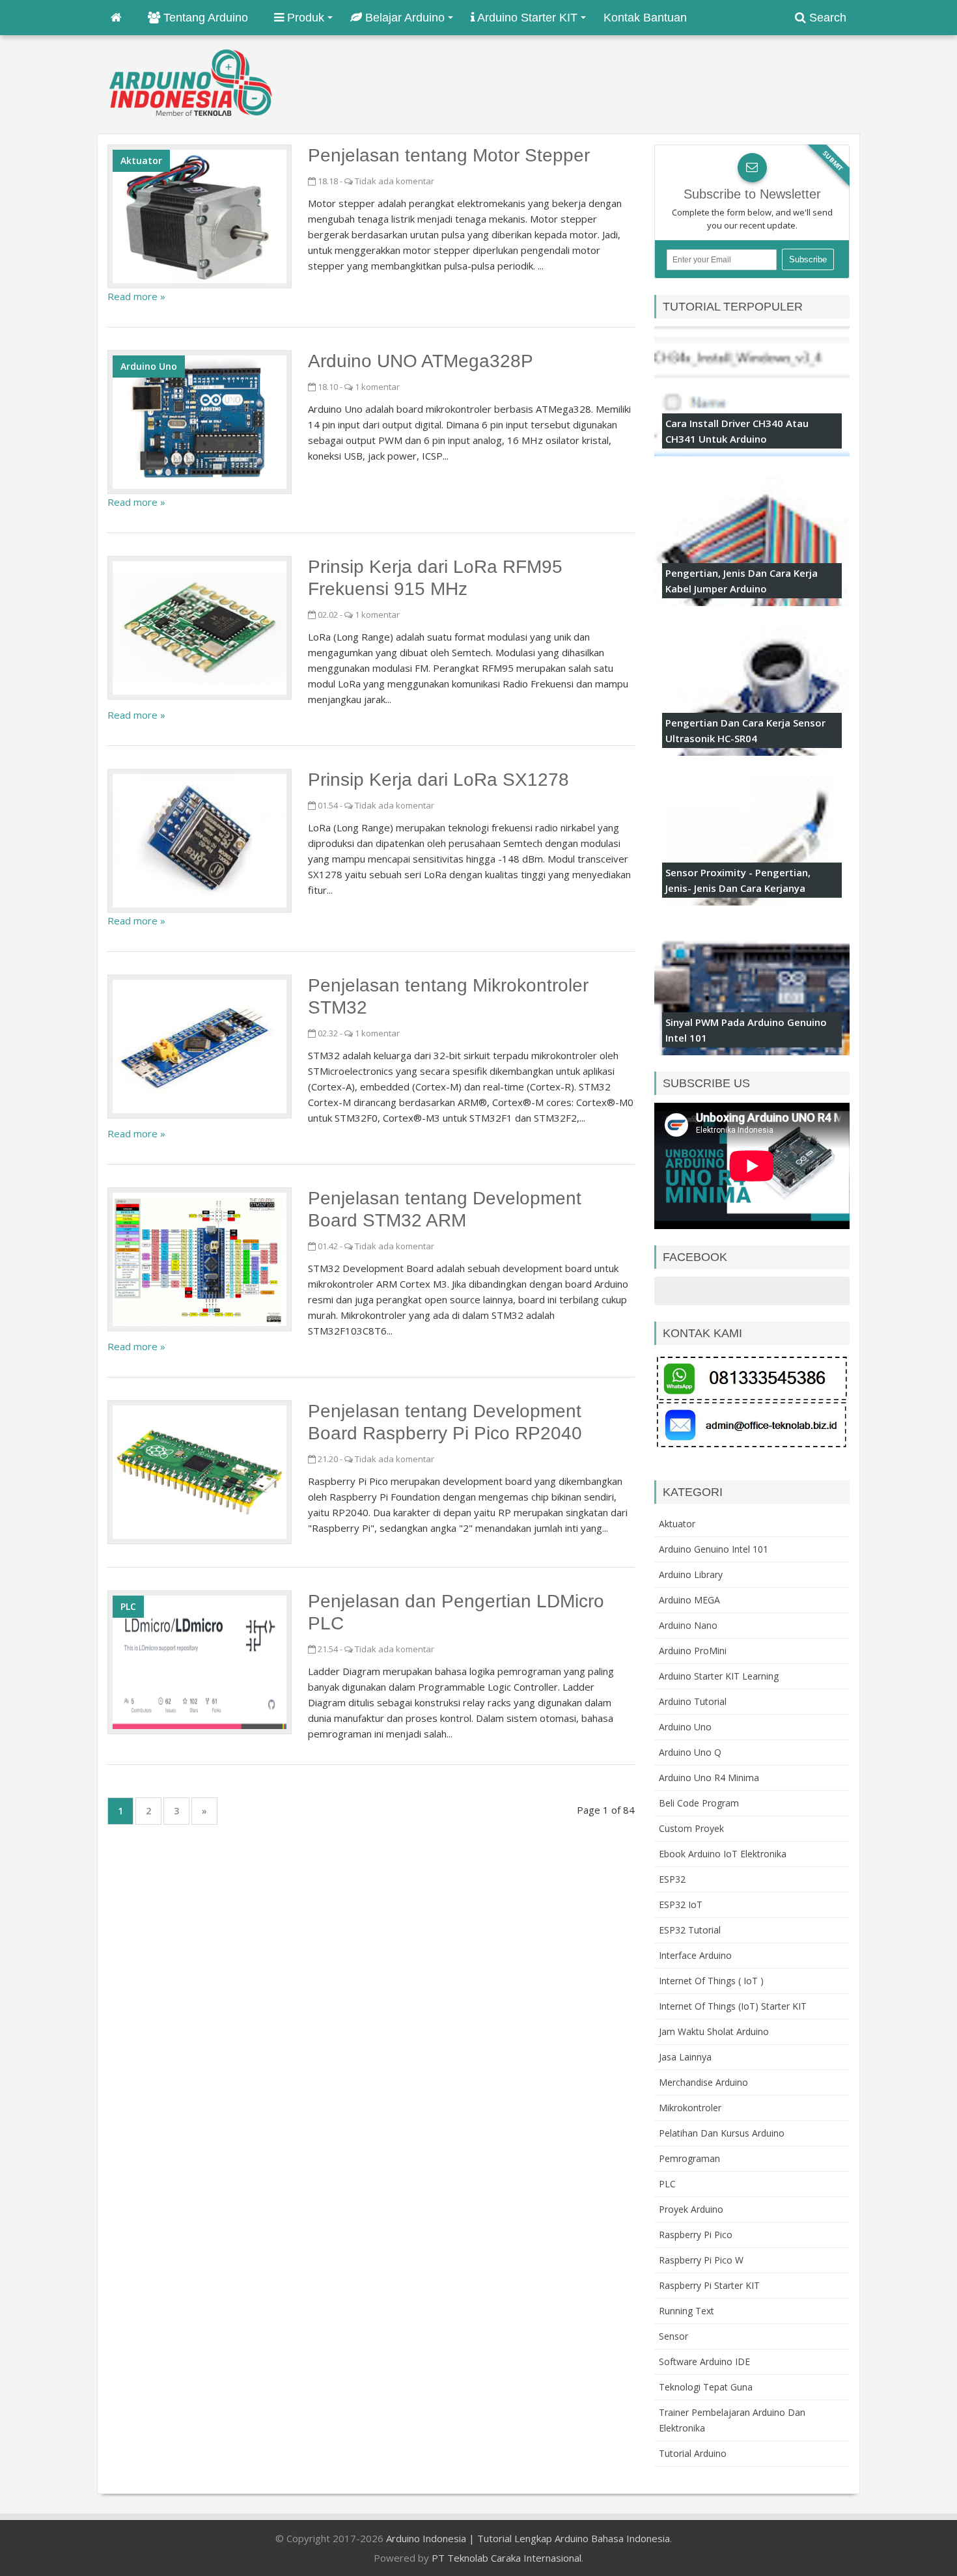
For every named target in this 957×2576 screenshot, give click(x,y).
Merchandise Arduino (703, 2082)
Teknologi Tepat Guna (706, 2387)
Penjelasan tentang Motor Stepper (449, 155)
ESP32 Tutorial (690, 1930)
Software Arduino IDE (704, 2361)
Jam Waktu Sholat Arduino (714, 2031)
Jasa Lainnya (685, 2057)
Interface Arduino (695, 1955)
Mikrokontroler (690, 2108)
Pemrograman (689, 2158)
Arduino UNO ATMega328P (421, 361)
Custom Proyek (691, 1828)
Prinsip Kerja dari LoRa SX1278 (438, 780)
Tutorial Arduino (693, 2453)
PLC (128, 1606)
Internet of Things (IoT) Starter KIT (733, 2006)
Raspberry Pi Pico (696, 2235)
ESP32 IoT (681, 1904)
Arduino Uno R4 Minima (709, 1778)
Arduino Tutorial (693, 1701)
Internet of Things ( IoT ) (711, 1981)
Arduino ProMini (693, 1651)
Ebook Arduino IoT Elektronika (723, 1854)
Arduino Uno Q (690, 1752)
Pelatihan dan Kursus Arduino (722, 2133)
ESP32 (672, 1879)
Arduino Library (691, 1574)
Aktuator (141, 160)
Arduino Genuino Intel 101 (714, 1549)
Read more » (136, 296)
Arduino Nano (688, 1625)
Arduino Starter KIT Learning (719, 1676)
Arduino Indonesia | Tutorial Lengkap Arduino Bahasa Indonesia (528, 2538)
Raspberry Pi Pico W (701, 2260)
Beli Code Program (699, 1803)
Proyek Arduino (691, 2209)
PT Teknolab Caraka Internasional (506, 2558)
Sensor (673, 2336)
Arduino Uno (149, 366)
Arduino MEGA (689, 1600)
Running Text (687, 2311)
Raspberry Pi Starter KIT (709, 2285)
